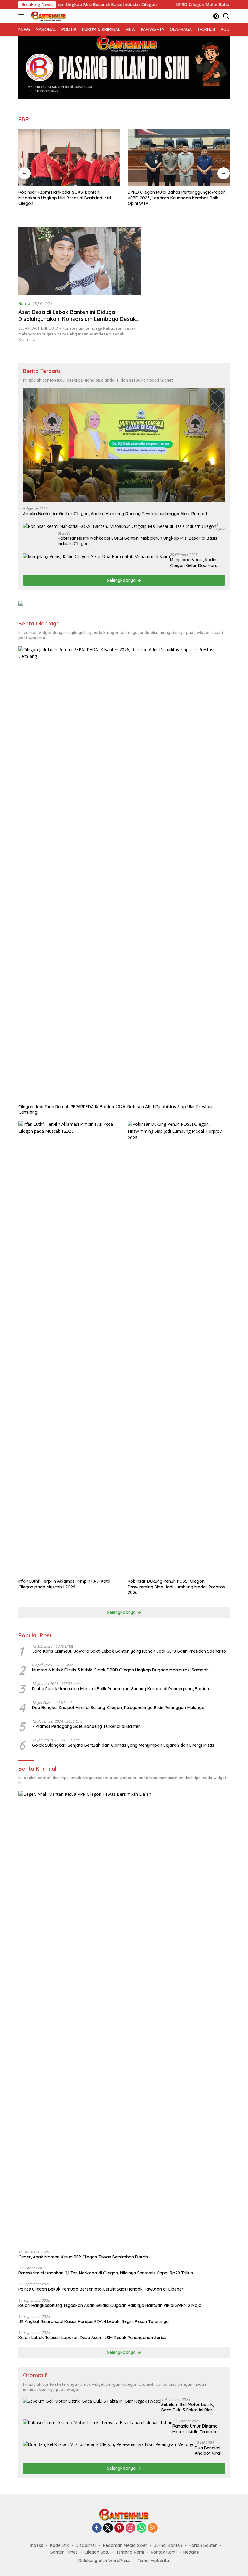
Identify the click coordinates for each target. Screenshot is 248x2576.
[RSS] (153, 2528)
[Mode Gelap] (216, 16)
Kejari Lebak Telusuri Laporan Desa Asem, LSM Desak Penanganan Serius (92, 2338)
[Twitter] (108, 2528)
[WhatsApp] (142, 2528)
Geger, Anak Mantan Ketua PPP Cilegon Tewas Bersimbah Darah (83, 2257)
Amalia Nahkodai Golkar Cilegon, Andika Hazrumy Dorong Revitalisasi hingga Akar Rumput (115, 514)
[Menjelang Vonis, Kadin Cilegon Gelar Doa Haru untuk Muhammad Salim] (96, 556)
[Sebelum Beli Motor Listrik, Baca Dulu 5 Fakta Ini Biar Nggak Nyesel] (92, 2401)
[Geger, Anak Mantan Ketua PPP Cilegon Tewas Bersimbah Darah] (124, 2018)
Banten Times (64, 2552)
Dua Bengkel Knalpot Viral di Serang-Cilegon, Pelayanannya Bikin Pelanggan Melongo (118, 1708)
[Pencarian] (226, 16)
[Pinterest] (119, 2528)
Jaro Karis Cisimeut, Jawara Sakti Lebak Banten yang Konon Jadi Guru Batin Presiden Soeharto (129, 1651)
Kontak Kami (164, 2552)
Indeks (37, 2545)
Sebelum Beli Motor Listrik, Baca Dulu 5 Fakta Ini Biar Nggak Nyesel (188, 2407)
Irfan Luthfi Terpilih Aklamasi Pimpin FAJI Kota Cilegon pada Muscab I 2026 (64, 1584)
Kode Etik (59, 2545)
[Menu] (23, 16)
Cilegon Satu (97, 2552)
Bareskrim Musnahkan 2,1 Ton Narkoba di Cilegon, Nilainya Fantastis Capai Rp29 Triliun (106, 2273)
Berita (24, 303)
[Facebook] (97, 2528)
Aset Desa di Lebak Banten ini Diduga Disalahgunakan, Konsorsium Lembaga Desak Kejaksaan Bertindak (77, 319)
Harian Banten (203, 2545)
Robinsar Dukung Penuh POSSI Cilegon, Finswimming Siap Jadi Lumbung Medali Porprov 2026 (176, 1587)
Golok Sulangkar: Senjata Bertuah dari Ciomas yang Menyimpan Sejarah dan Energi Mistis (123, 1745)
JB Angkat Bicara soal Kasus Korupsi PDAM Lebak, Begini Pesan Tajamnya (94, 2321)
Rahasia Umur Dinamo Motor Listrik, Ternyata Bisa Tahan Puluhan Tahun (195, 2429)
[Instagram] (130, 2528)
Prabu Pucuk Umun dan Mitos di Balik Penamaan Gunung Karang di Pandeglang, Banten (121, 1689)
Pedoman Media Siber (125, 2545)
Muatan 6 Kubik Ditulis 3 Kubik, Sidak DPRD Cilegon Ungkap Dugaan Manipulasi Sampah (120, 1670)
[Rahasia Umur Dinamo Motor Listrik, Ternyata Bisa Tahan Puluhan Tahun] (98, 2423)
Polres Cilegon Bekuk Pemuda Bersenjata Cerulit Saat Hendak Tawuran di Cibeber (101, 2289)
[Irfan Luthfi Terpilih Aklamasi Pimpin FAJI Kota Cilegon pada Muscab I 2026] (69, 1348)
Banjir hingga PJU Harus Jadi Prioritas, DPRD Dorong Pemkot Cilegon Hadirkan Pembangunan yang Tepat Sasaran (177, 198)
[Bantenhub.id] (48, 16)
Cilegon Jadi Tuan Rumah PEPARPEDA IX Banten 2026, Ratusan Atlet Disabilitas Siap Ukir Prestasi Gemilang (115, 1109)
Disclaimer (86, 2545)
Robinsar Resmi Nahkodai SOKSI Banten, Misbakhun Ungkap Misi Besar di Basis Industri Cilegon (137, 541)
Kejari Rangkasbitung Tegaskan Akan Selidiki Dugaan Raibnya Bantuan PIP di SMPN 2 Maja (110, 2305)
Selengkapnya (122, 580)
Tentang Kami (130, 2552)
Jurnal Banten (168, 2545)
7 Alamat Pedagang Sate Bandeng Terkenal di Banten (86, 1726)
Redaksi (191, 2552)
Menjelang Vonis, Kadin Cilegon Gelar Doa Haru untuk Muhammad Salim (194, 562)
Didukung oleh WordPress (104, 2561)
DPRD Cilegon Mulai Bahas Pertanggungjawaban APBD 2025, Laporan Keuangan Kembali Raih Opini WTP (67, 198)
